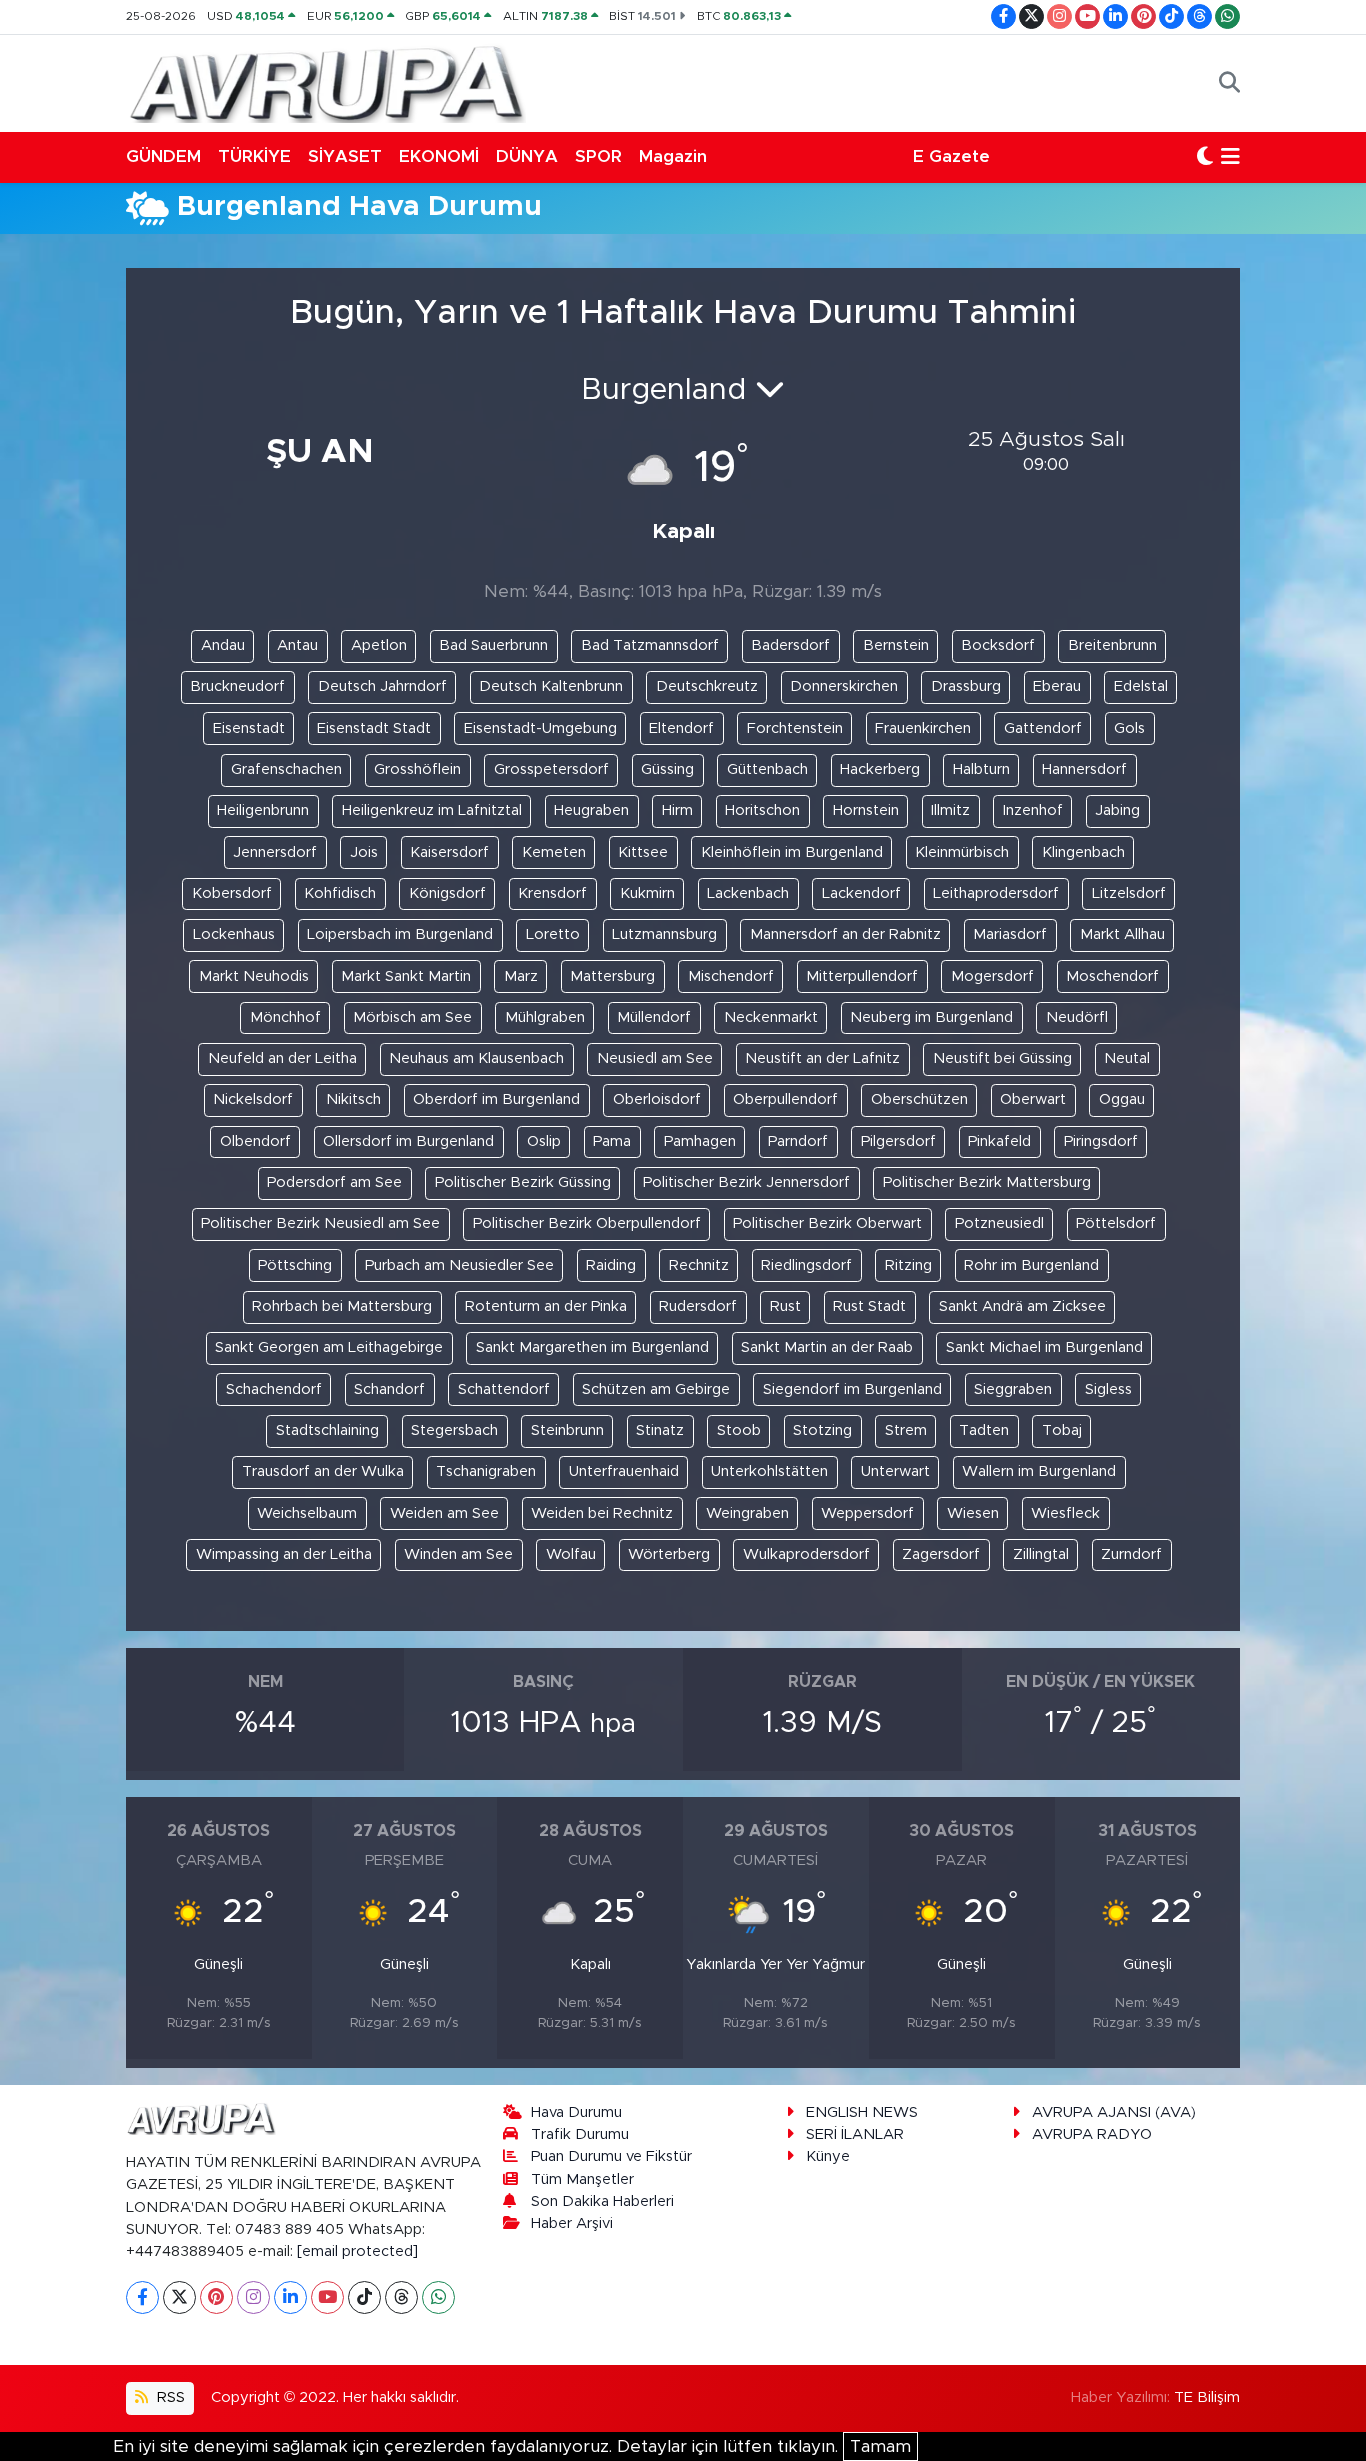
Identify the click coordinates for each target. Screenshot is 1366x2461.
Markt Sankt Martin (406, 976)
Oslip (544, 1141)
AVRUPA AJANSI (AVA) (1114, 2112)
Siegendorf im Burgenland (852, 1389)
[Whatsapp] (438, 2297)
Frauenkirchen (923, 728)
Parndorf (798, 1141)
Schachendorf (274, 1389)
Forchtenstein (795, 728)
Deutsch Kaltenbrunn (551, 686)
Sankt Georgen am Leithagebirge (329, 1347)
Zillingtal (1041, 1554)
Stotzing (822, 1430)
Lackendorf (861, 893)
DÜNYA (527, 156)
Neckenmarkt (771, 1017)
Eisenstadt (249, 728)
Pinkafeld (999, 1141)
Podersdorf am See (334, 1182)
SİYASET (345, 156)
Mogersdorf (992, 976)
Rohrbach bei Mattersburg (342, 1306)
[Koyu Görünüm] (1205, 157)
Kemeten (554, 852)
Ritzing (908, 1265)
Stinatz (660, 1430)
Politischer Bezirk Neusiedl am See (320, 1223)
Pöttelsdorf (1116, 1223)
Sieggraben (1013, 1389)
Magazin (673, 156)
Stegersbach (454, 1430)
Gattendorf (1043, 728)
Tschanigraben (486, 1471)
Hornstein (866, 810)
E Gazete (951, 156)
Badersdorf (790, 645)
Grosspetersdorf (551, 769)
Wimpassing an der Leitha (284, 1554)
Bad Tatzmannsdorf (650, 645)
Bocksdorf (998, 645)
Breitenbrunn (1112, 645)
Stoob (739, 1430)
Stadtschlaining (327, 1430)
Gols (1129, 728)
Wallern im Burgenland (1039, 1471)
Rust (785, 1306)
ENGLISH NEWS (862, 2112)
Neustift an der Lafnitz (822, 1058)
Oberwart (1033, 1099)
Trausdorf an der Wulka (323, 1471)
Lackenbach (748, 893)
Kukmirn (647, 893)
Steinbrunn (567, 1430)
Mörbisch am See (412, 1017)
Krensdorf (552, 893)
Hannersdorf (1084, 769)
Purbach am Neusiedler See (459, 1265)
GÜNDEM (163, 156)
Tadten (984, 1430)
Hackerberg (880, 769)
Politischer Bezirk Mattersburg (987, 1182)
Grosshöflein (417, 769)
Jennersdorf (275, 852)
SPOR (598, 156)
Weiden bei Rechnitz (602, 1513)
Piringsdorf (1101, 1141)
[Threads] (401, 2297)
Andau (223, 645)
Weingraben (747, 1513)
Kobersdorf (232, 893)
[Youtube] (327, 2297)
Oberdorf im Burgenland (496, 1099)
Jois (364, 852)
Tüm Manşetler (582, 2179)
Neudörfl (1077, 1017)
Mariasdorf (1010, 934)
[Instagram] (253, 2297)
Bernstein (896, 645)
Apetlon (379, 645)
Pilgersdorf (898, 1141)
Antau (297, 645)
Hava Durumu (576, 2112)
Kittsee (643, 852)
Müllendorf (654, 1017)
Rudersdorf (698, 1306)
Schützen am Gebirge (656, 1389)
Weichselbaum (307, 1513)
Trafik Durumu (580, 2134)
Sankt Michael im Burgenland (1044, 1347)
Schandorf (389, 1389)
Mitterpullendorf (862, 976)
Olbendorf (255, 1141)
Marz (521, 976)
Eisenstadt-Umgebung (540, 728)
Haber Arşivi (572, 2223)
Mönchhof (285, 1017)
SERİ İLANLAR (855, 2134)
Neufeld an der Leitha (282, 1058)
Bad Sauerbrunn (493, 645)
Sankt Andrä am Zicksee (1022, 1306)
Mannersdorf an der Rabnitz (845, 934)
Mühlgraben (545, 1017)
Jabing (1117, 810)
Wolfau (571, 1554)
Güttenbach (767, 769)
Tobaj (1062, 1430)
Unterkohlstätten (769, 1471)
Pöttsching (295, 1265)
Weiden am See (444, 1513)
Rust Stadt (869, 1306)
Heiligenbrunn (263, 810)
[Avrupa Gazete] (326, 82)
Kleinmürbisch (962, 852)
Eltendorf (681, 728)
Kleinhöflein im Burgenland (792, 852)
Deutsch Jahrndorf (382, 686)
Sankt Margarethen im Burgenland (592, 1347)
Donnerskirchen (844, 686)
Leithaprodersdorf (996, 893)
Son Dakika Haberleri (602, 2201)
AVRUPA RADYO (1092, 2134)
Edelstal (1141, 686)
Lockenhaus (234, 934)
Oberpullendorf (785, 1099)
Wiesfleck (1065, 1513)
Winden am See (458, 1554)
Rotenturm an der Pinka (546, 1306)
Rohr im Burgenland (1031, 1265)
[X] (179, 2297)
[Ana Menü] (1230, 157)
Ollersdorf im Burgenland (408, 1141)
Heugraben (591, 810)
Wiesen (973, 1513)
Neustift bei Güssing (1002, 1058)
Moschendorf (1112, 976)
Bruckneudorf (237, 686)
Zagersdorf (941, 1554)
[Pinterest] (216, 2297)
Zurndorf (1131, 1554)
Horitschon (762, 810)
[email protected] (357, 2251)
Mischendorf (731, 976)
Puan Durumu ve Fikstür (611, 2156)
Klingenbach (1083, 852)
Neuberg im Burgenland (931, 1017)
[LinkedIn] (290, 2297)
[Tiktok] (364, 2297)
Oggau (1122, 1099)
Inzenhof (1033, 810)
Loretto (553, 934)
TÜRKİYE (254, 156)
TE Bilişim (1207, 2397)
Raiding (611, 1265)
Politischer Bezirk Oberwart (827, 1223)
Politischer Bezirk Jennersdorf (746, 1182)
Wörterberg (669, 1554)
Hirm (677, 810)
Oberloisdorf (657, 1099)
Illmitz (950, 810)
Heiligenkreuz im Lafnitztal (432, 810)
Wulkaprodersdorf (806, 1554)
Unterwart (895, 1471)
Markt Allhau (1122, 934)
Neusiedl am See (655, 1058)
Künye (828, 2156)
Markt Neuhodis (254, 976)
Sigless (1108, 1389)
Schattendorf (504, 1389)
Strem (906, 1430)
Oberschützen (919, 1099)
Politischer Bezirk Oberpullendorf (587, 1223)
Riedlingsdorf (806, 1265)
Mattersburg (612, 976)
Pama (612, 1141)
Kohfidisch (340, 893)
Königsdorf (447, 893)
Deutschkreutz (707, 686)
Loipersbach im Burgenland (400, 934)
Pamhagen (700, 1141)
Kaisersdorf (449, 852)
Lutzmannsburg (664, 934)
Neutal (1127, 1058)
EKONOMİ (439, 156)
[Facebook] (142, 2297)
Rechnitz (699, 1265)
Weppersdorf (867, 1513)
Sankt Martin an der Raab (827, 1347)
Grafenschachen (286, 769)
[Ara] (1229, 83)
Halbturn (981, 769)
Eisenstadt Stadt (374, 728)
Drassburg (966, 686)
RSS (169, 2397)
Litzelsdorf (1129, 893)
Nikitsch (353, 1099)
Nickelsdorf (253, 1099)
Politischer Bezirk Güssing (523, 1182)
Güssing (667, 769)
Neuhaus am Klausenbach (476, 1058)
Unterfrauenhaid (624, 1471)
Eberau (1057, 686)
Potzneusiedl (999, 1223)
